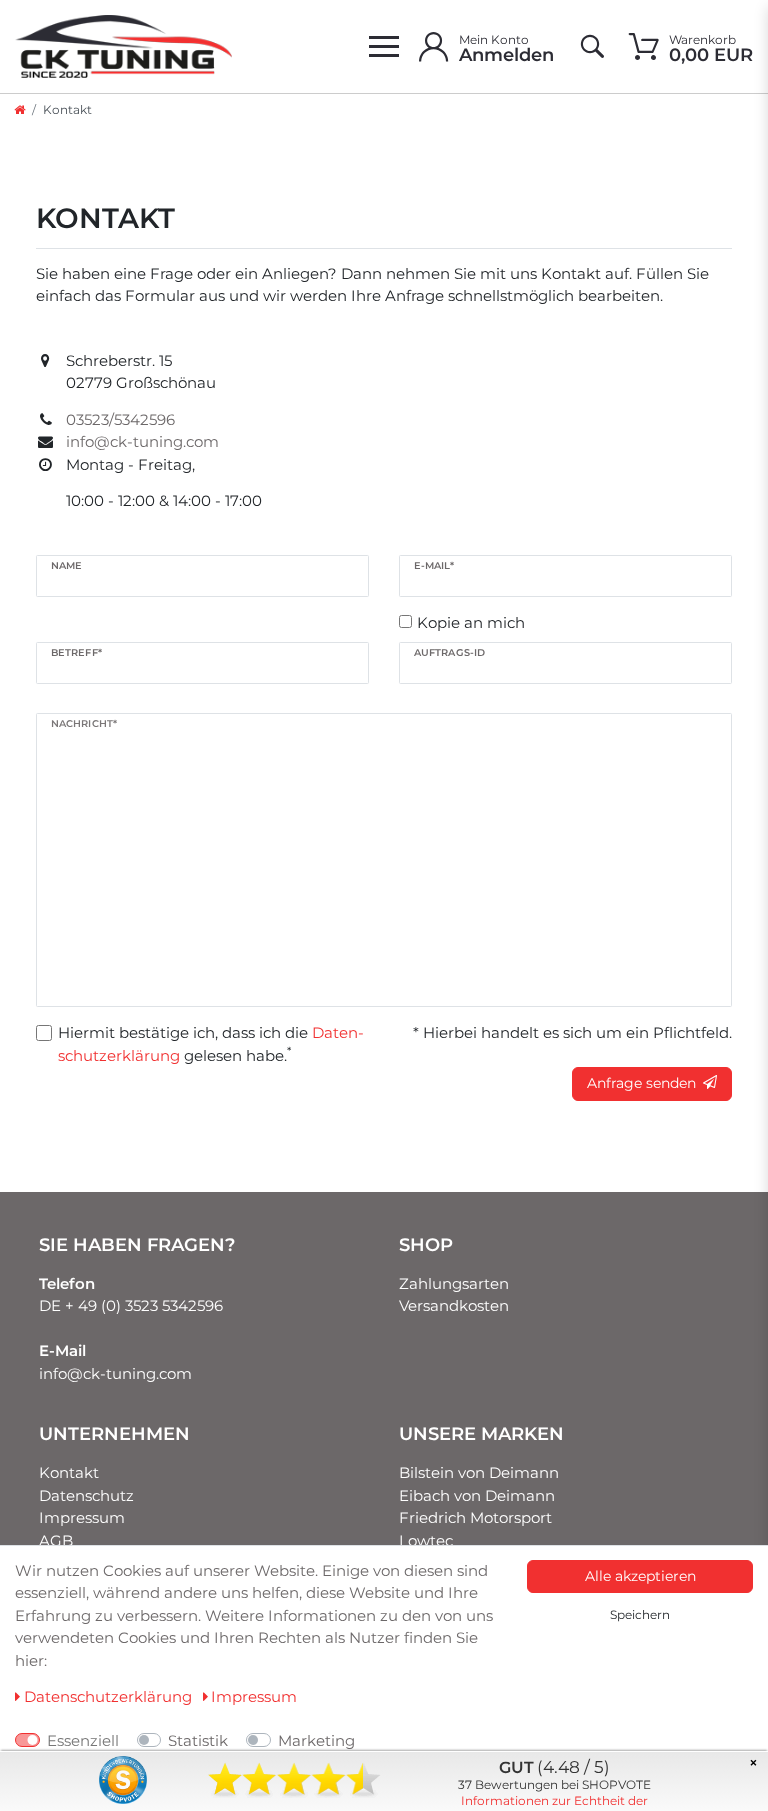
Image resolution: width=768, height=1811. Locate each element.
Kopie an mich (471, 622)
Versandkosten (454, 1305)
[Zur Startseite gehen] (19, 109)
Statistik (198, 1740)
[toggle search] (591, 47)
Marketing (316, 1740)
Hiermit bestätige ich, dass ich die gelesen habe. (211, 1044)
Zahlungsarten (454, 1283)
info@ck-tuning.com (115, 1373)
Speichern (640, 1614)
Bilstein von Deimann (479, 1472)
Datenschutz (86, 1495)
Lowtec (426, 1540)
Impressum (82, 1517)
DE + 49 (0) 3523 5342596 (131, 1305)
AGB (56, 1540)
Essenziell (83, 1740)
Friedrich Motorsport (475, 1517)
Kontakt (69, 1472)
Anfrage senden (641, 1083)
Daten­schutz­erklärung (108, 1696)
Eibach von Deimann (477, 1495)
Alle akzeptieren (640, 1576)
